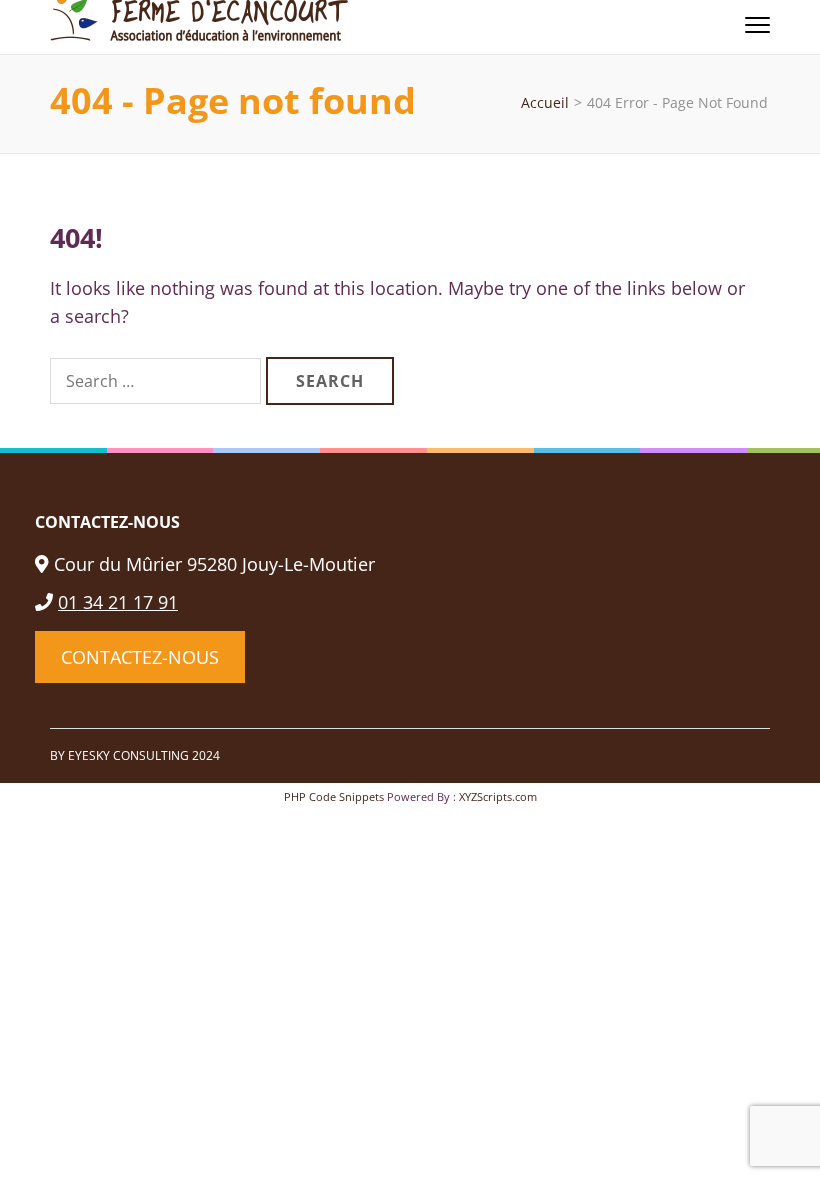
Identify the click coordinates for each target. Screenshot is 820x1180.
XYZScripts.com (498, 796)
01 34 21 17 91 (118, 602)
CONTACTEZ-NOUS (140, 657)
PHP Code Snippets (334, 796)
